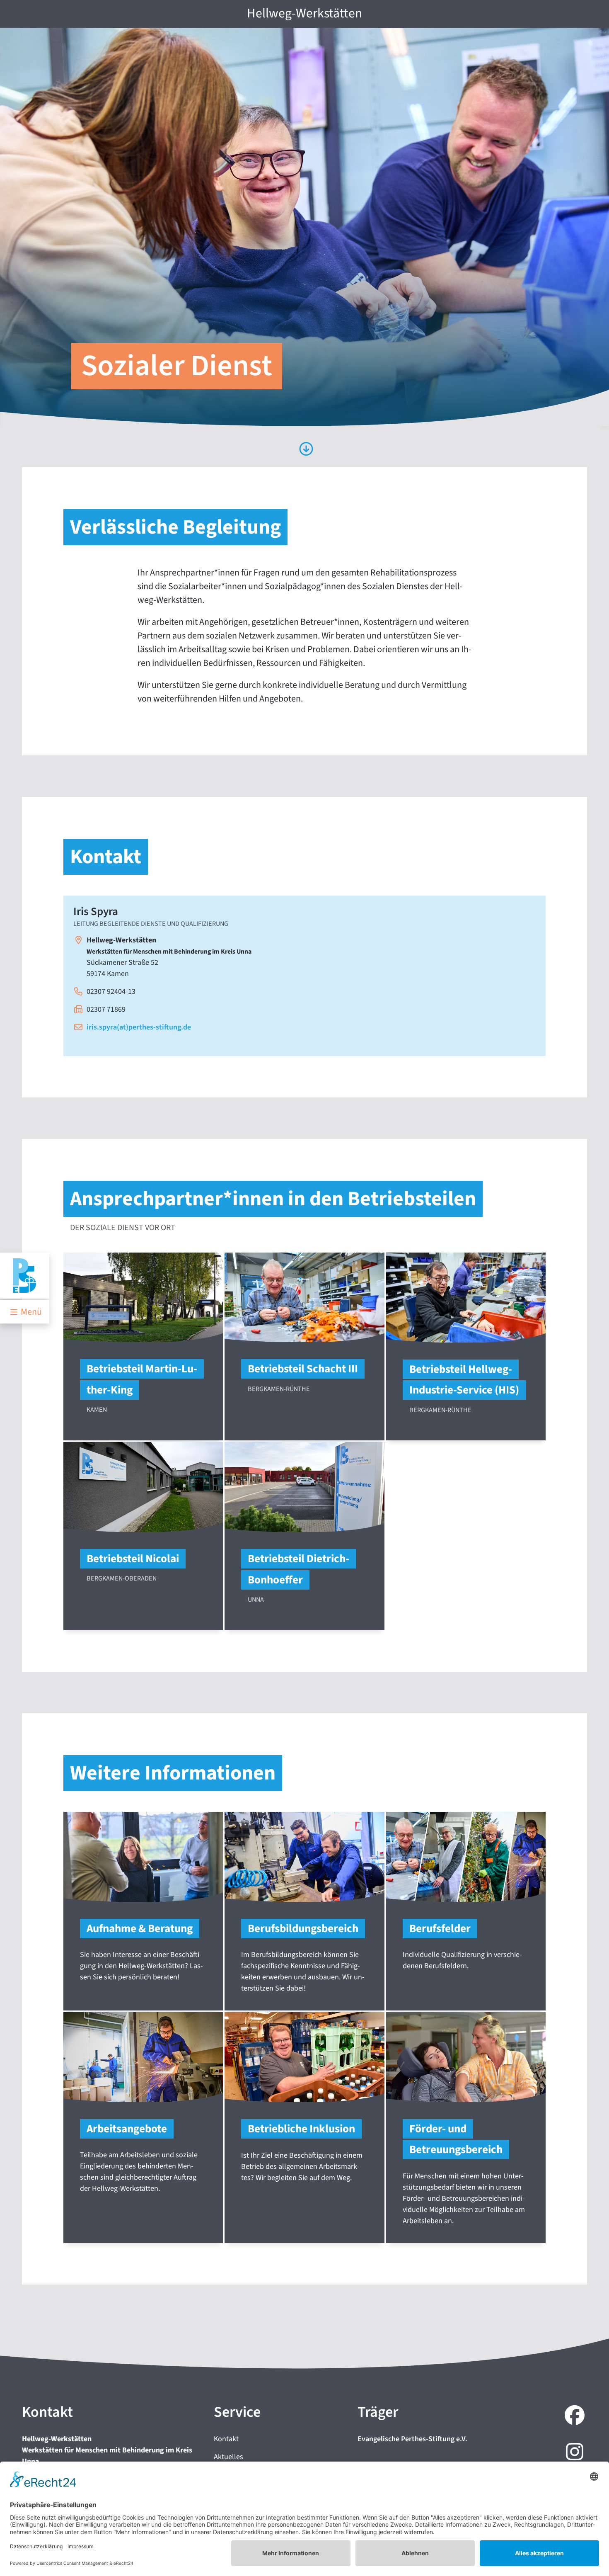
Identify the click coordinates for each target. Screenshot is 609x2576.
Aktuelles (228, 2457)
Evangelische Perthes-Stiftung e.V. (412, 2439)
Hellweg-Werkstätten (304, 13)
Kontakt (226, 2439)
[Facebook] (573, 2416)
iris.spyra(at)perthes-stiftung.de (139, 1027)
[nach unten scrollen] (305, 450)
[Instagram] (573, 2453)
